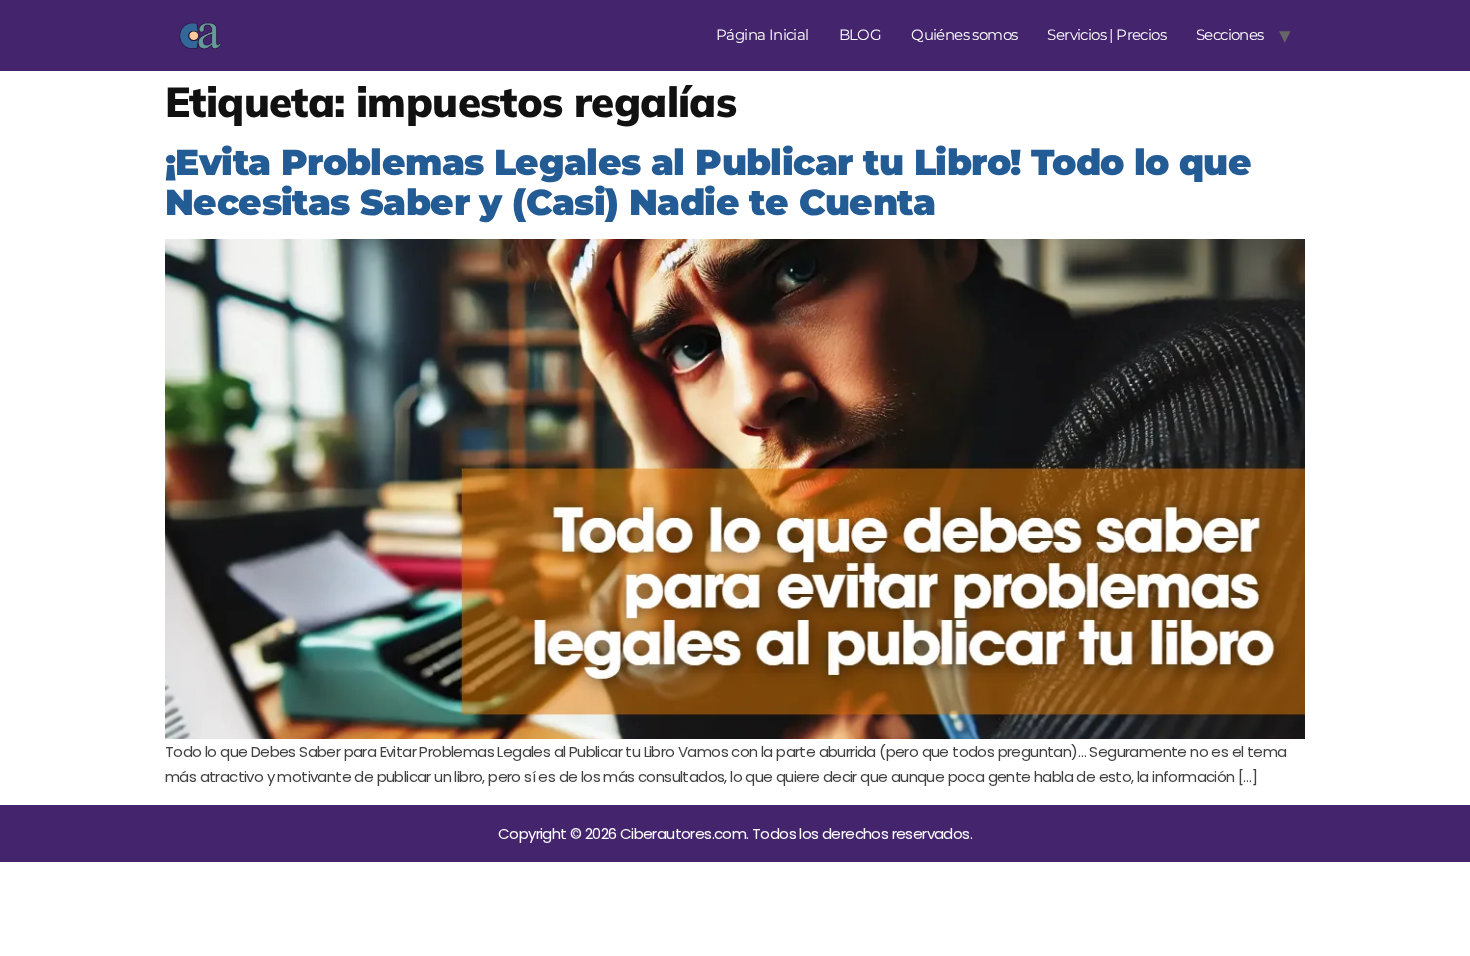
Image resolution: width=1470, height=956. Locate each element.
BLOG (860, 34)
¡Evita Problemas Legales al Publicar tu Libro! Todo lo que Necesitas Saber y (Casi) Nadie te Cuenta (708, 182)
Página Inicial (762, 34)
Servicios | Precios (1106, 34)
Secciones (1230, 34)
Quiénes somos (964, 34)
